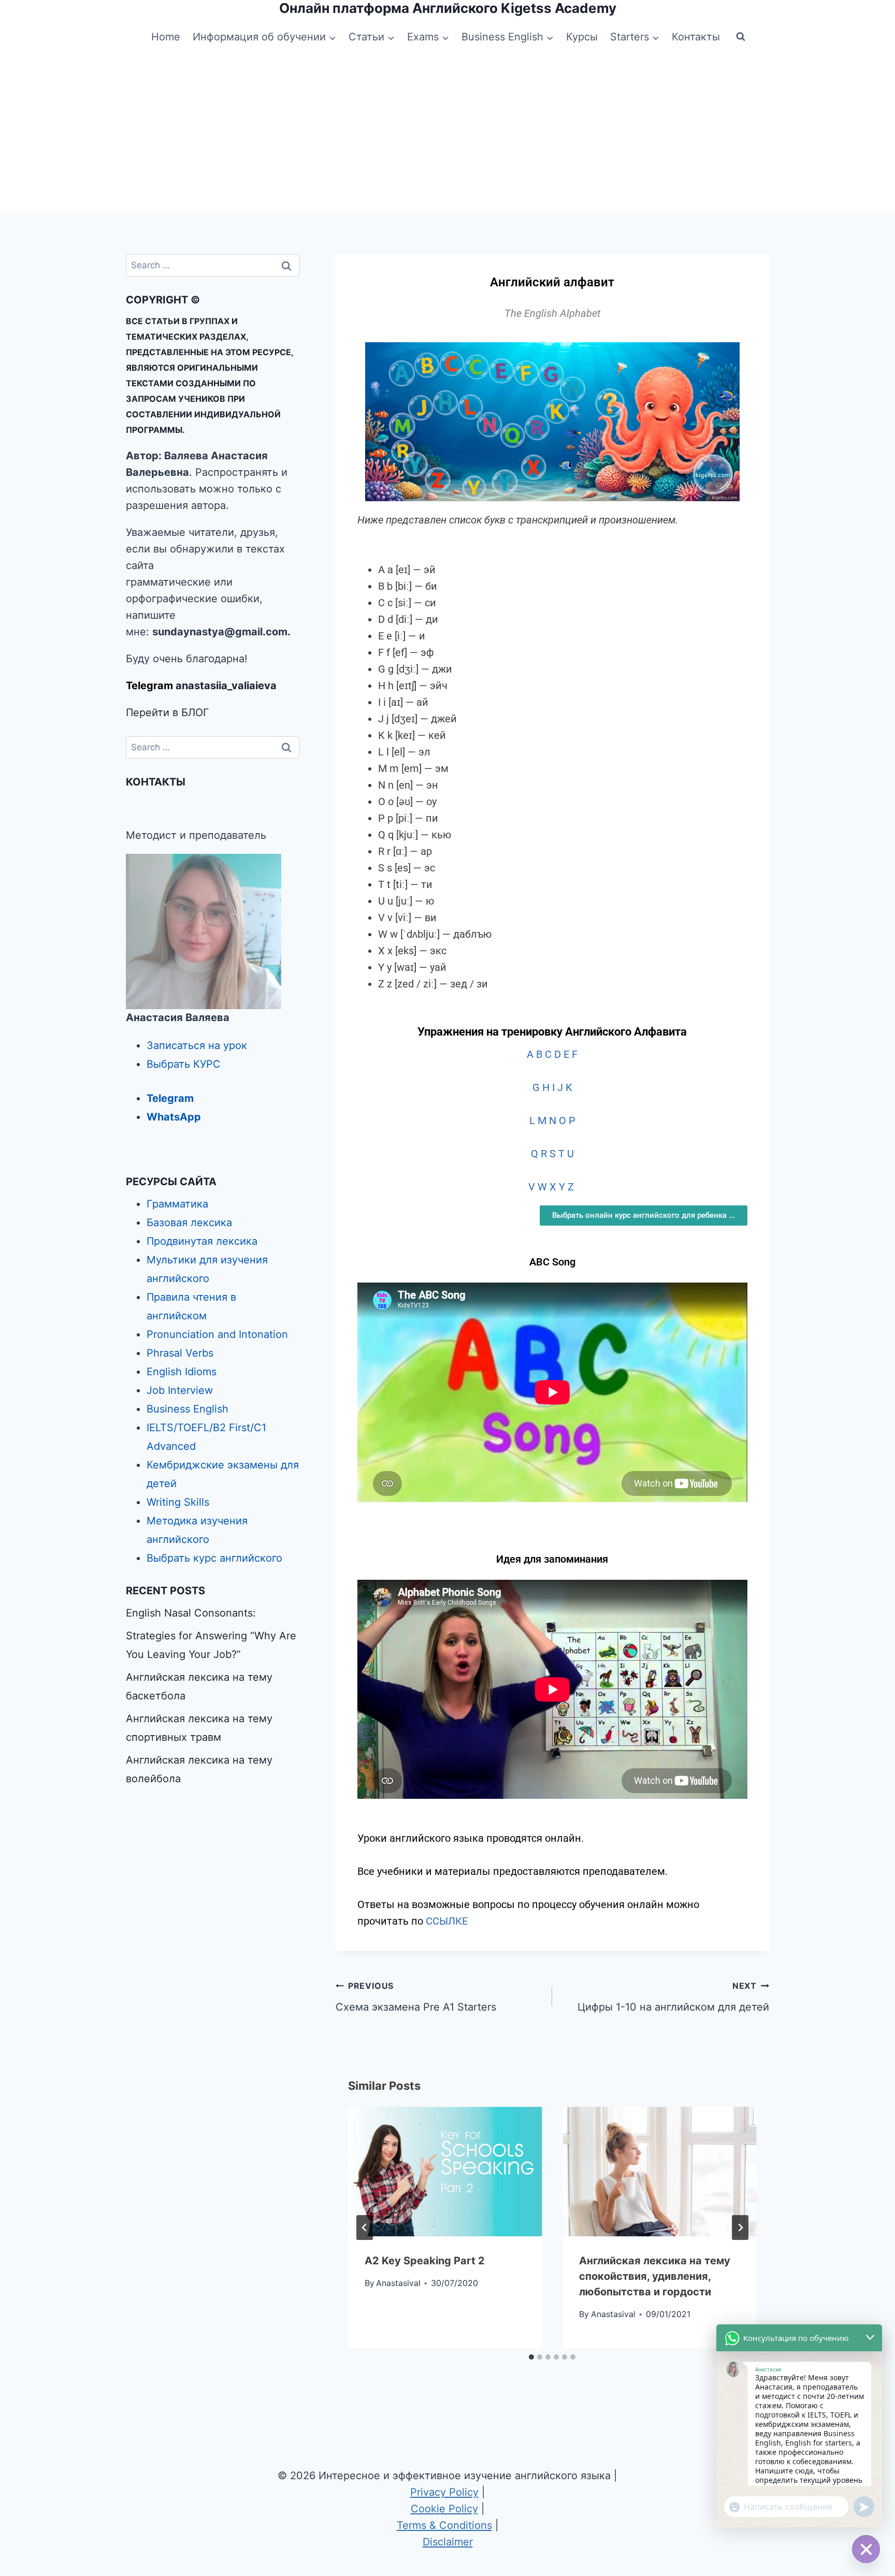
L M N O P (552, 1120)
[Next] (740, 2228)
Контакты (696, 37)
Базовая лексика (189, 1222)
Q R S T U (552, 1154)
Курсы (582, 37)
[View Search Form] (741, 37)
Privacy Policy (444, 2492)
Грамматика (177, 1204)
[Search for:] (213, 265)
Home (166, 37)
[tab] (531, 2357)
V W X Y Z (552, 1187)
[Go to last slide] (365, 2228)
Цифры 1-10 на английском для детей (673, 1997)
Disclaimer (448, 2542)
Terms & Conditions (444, 2525)
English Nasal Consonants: (191, 1613)
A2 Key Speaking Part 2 (425, 2261)
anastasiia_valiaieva (226, 686)
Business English (187, 1409)
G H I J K (552, 1087)
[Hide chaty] (866, 2549)
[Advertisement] (447, 135)
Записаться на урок (197, 1045)
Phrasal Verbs (180, 1353)
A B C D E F (552, 1054)
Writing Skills (178, 1502)
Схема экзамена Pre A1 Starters (416, 1997)
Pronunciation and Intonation (217, 1334)
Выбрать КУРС (184, 1064)
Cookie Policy (444, 2509)
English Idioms (182, 1372)
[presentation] (445, 2172)
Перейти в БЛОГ (168, 712)
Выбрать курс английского (214, 1558)
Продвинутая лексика (202, 1241)
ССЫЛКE (447, 1921)
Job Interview (180, 1390)
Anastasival (398, 2283)
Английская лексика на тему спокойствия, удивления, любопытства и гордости (655, 2276)
